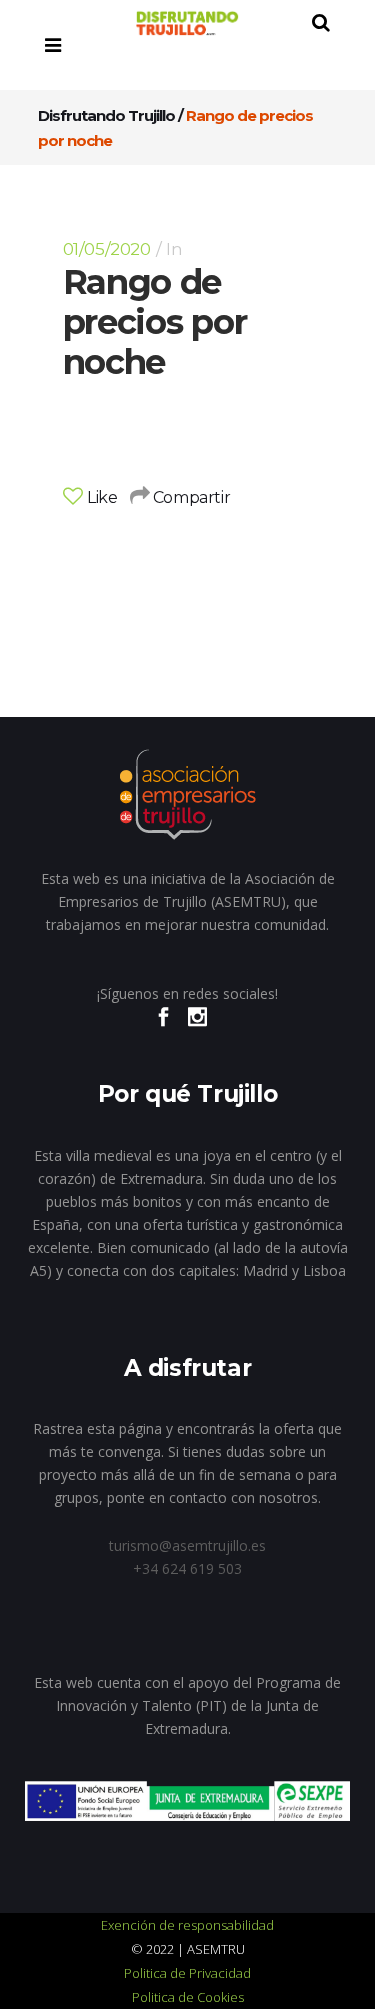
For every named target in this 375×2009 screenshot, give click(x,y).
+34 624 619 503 (187, 1568)
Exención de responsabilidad (187, 1925)
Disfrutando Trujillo (106, 115)
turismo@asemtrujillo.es (187, 1545)
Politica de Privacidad (187, 1973)
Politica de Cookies (188, 1997)
